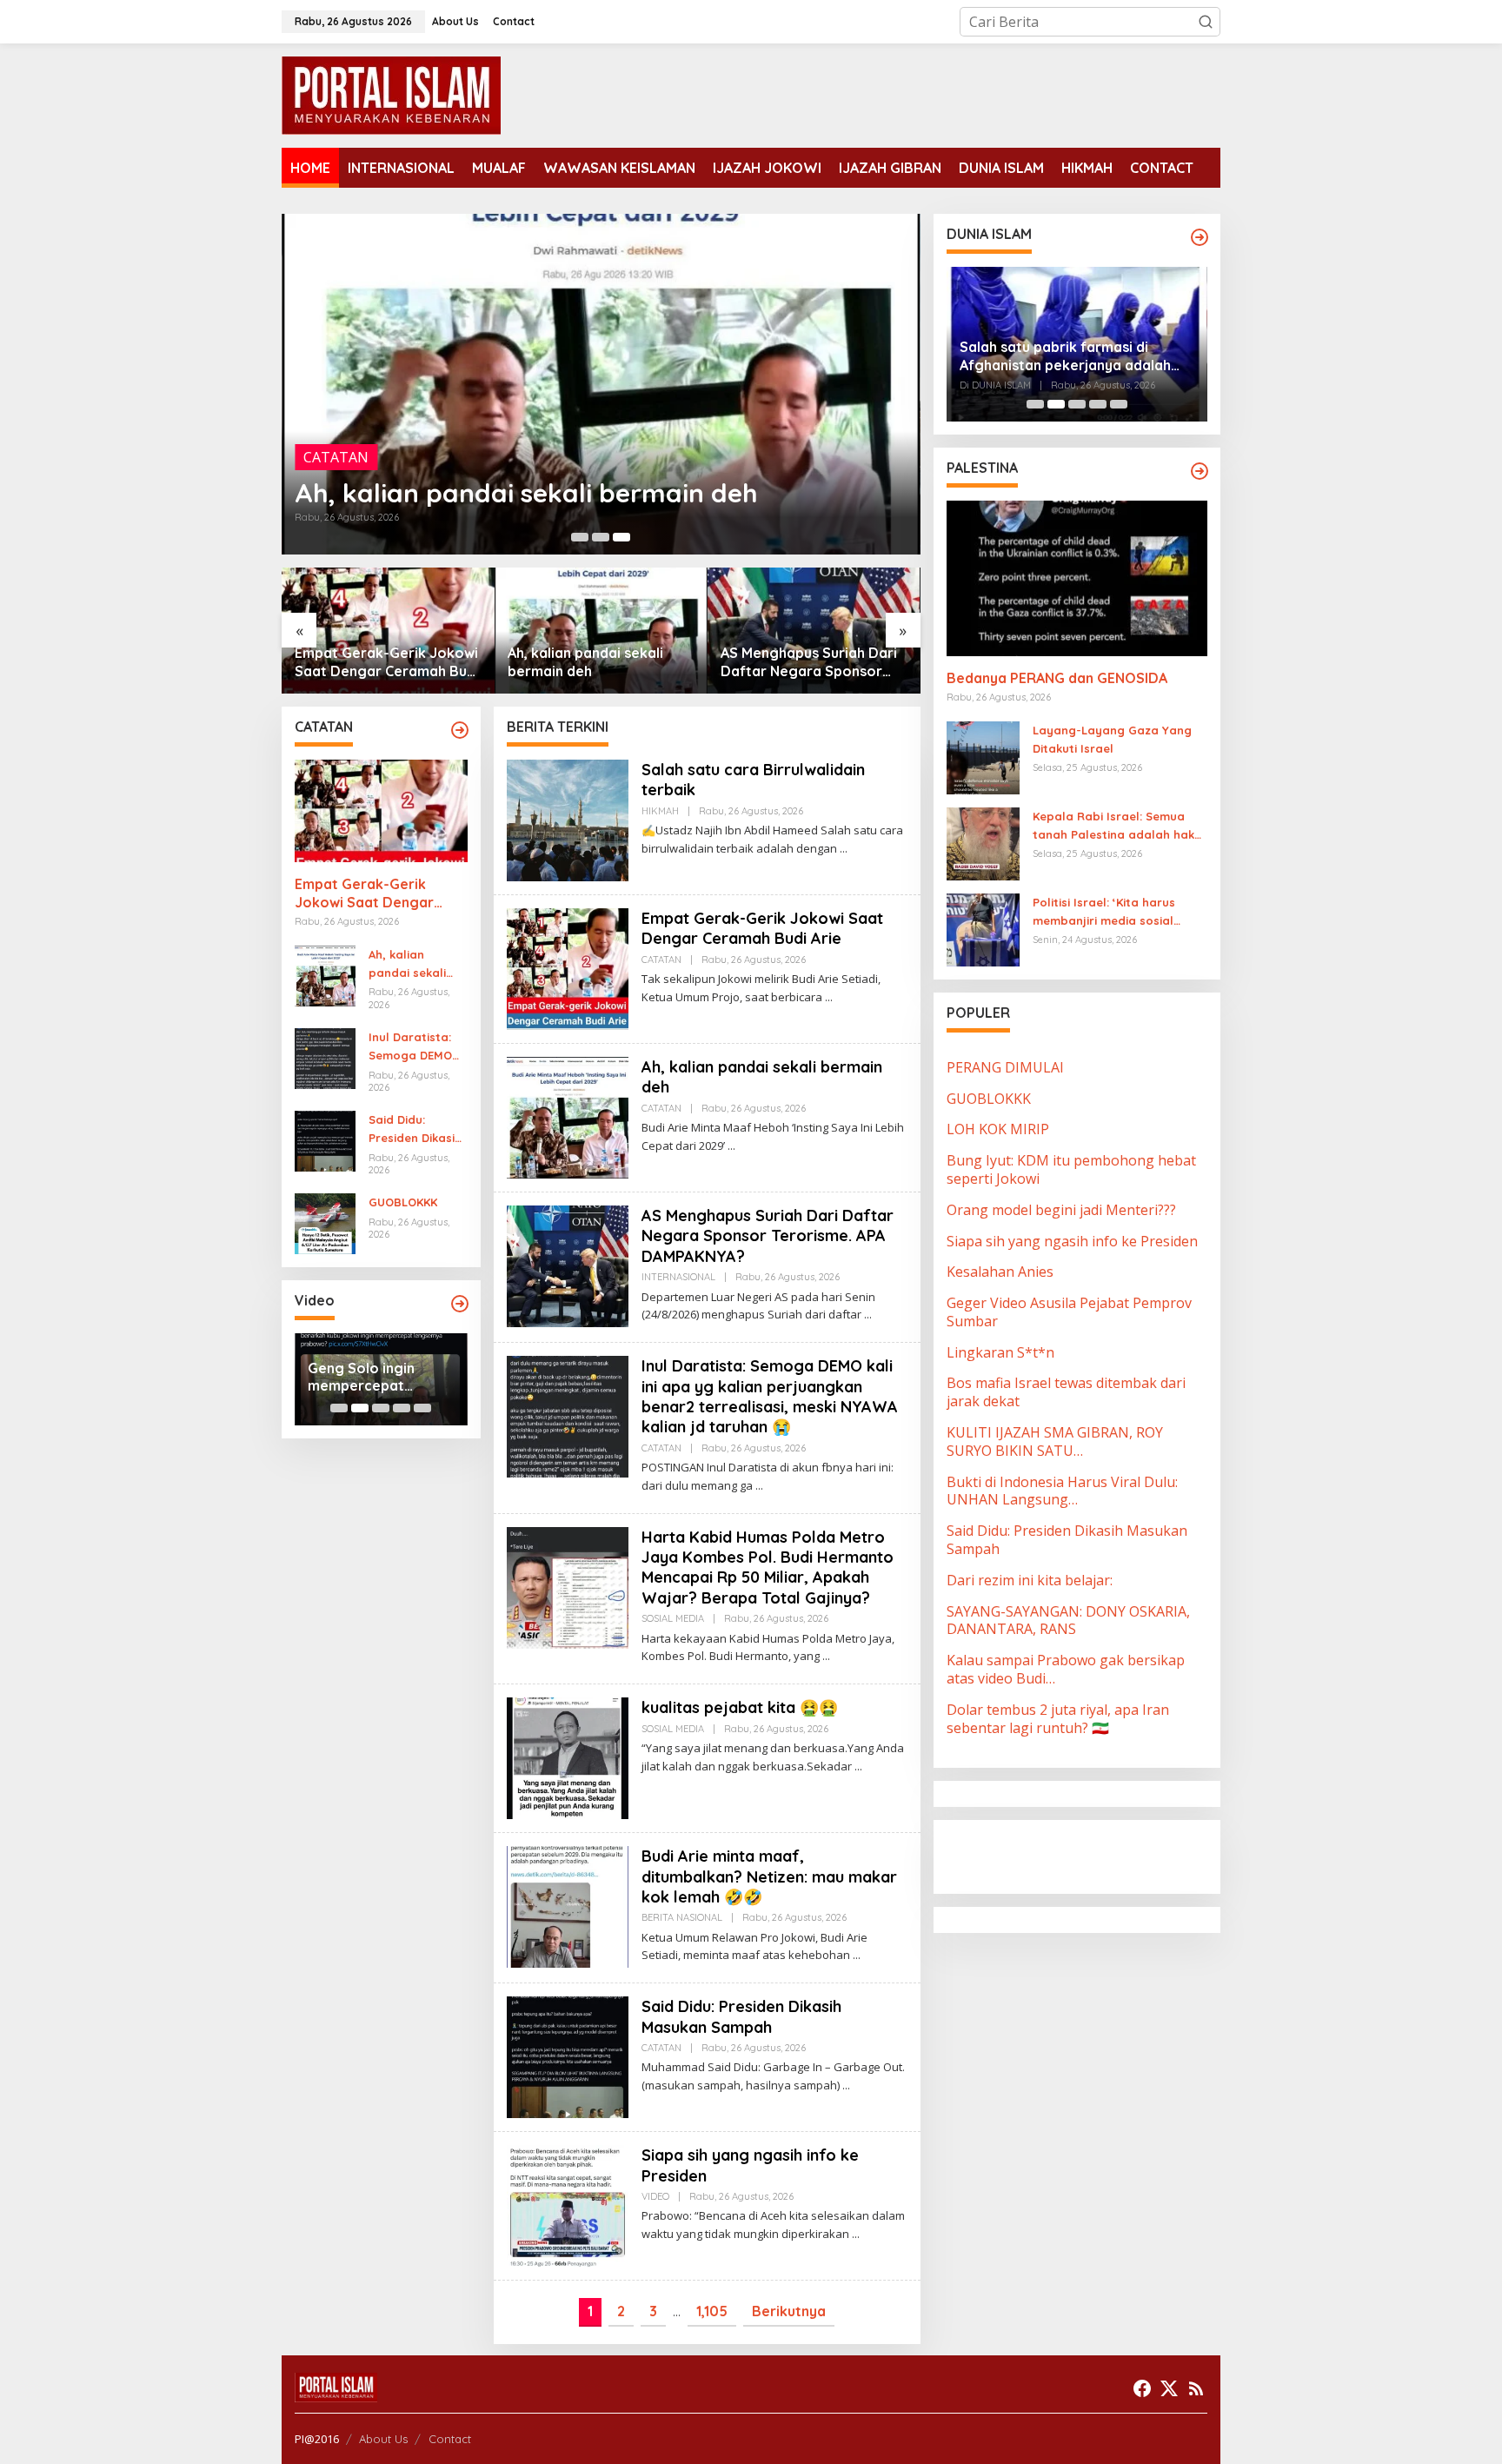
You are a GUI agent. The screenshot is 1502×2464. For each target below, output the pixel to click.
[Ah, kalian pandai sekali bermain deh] (731, 1146)
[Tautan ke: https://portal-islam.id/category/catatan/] (460, 730)
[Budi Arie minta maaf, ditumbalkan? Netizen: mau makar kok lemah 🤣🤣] (857, 1955)
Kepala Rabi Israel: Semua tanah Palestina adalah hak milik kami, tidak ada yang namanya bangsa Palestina (1113, 827)
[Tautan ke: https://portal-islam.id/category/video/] (460, 1304)
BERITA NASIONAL (682, 1917)
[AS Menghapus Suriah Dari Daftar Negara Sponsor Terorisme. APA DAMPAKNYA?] (868, 1315)
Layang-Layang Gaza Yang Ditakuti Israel (1112, 739)
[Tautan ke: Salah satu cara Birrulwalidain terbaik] (568, 819)
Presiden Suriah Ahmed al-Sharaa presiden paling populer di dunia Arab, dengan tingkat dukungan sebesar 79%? (1072, 356)
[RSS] (1196, 2388)
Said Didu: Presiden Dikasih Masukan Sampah (415, 1130)
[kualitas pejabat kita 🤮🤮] (858, 1767)
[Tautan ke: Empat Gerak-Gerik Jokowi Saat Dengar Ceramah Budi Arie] (381, 811)
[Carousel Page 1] (580, 537)
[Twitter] (1169, 2388)
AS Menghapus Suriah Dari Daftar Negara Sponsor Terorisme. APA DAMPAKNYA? (596, 662)
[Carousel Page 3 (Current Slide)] (621, 537)
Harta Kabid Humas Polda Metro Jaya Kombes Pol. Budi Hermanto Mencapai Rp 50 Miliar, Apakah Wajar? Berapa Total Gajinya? (768, 1567)
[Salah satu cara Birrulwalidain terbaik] (844, 849)
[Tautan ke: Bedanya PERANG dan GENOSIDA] (1077, 578)
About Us (383, 2439)
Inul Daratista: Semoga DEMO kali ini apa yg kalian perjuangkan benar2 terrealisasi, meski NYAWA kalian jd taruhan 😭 (811, 662)
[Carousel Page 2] (601, 537)
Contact (450, 2439)
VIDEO (655, 2196)
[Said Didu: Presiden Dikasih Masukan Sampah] (846, 2085)
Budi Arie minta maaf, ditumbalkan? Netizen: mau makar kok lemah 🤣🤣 (769, 1876)
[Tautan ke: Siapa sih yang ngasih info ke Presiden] (568, 2205)
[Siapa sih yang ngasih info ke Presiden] (856, 2234)
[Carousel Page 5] (422, 1408)
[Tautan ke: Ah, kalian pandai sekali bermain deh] (601, 384)
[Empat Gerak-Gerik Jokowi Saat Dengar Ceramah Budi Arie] (829, 997)
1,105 (712, 2311)
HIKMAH (660, 811)
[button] (1206, 22)
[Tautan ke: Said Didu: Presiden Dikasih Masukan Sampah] (325, 1139)
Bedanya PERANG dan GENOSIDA (1057, 678)
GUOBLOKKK (403, 1202)
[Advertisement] (1086, 1855)
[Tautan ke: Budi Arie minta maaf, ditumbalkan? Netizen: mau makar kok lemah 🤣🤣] (568, 1905)
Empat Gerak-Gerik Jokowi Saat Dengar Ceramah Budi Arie (364, 893)
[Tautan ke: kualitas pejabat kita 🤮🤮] (568, 1757)
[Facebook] (1142, 2388)
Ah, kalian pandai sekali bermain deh (526, 493)
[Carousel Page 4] (402, 1408)
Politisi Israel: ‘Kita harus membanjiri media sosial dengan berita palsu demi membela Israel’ (1108, 913)
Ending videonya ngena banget (363, 1377)
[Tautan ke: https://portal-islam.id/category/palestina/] (1200, 471)
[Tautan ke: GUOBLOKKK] (325, 1223)
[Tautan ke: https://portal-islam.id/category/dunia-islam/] (1200, 237)
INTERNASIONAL (678, 1277)
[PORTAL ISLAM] (391, 94)
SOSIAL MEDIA (673, 1618)
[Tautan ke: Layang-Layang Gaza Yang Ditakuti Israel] (983, 756)
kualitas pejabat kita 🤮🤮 (740, 1707)
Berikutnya (789, 2311)
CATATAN (336, 457)
